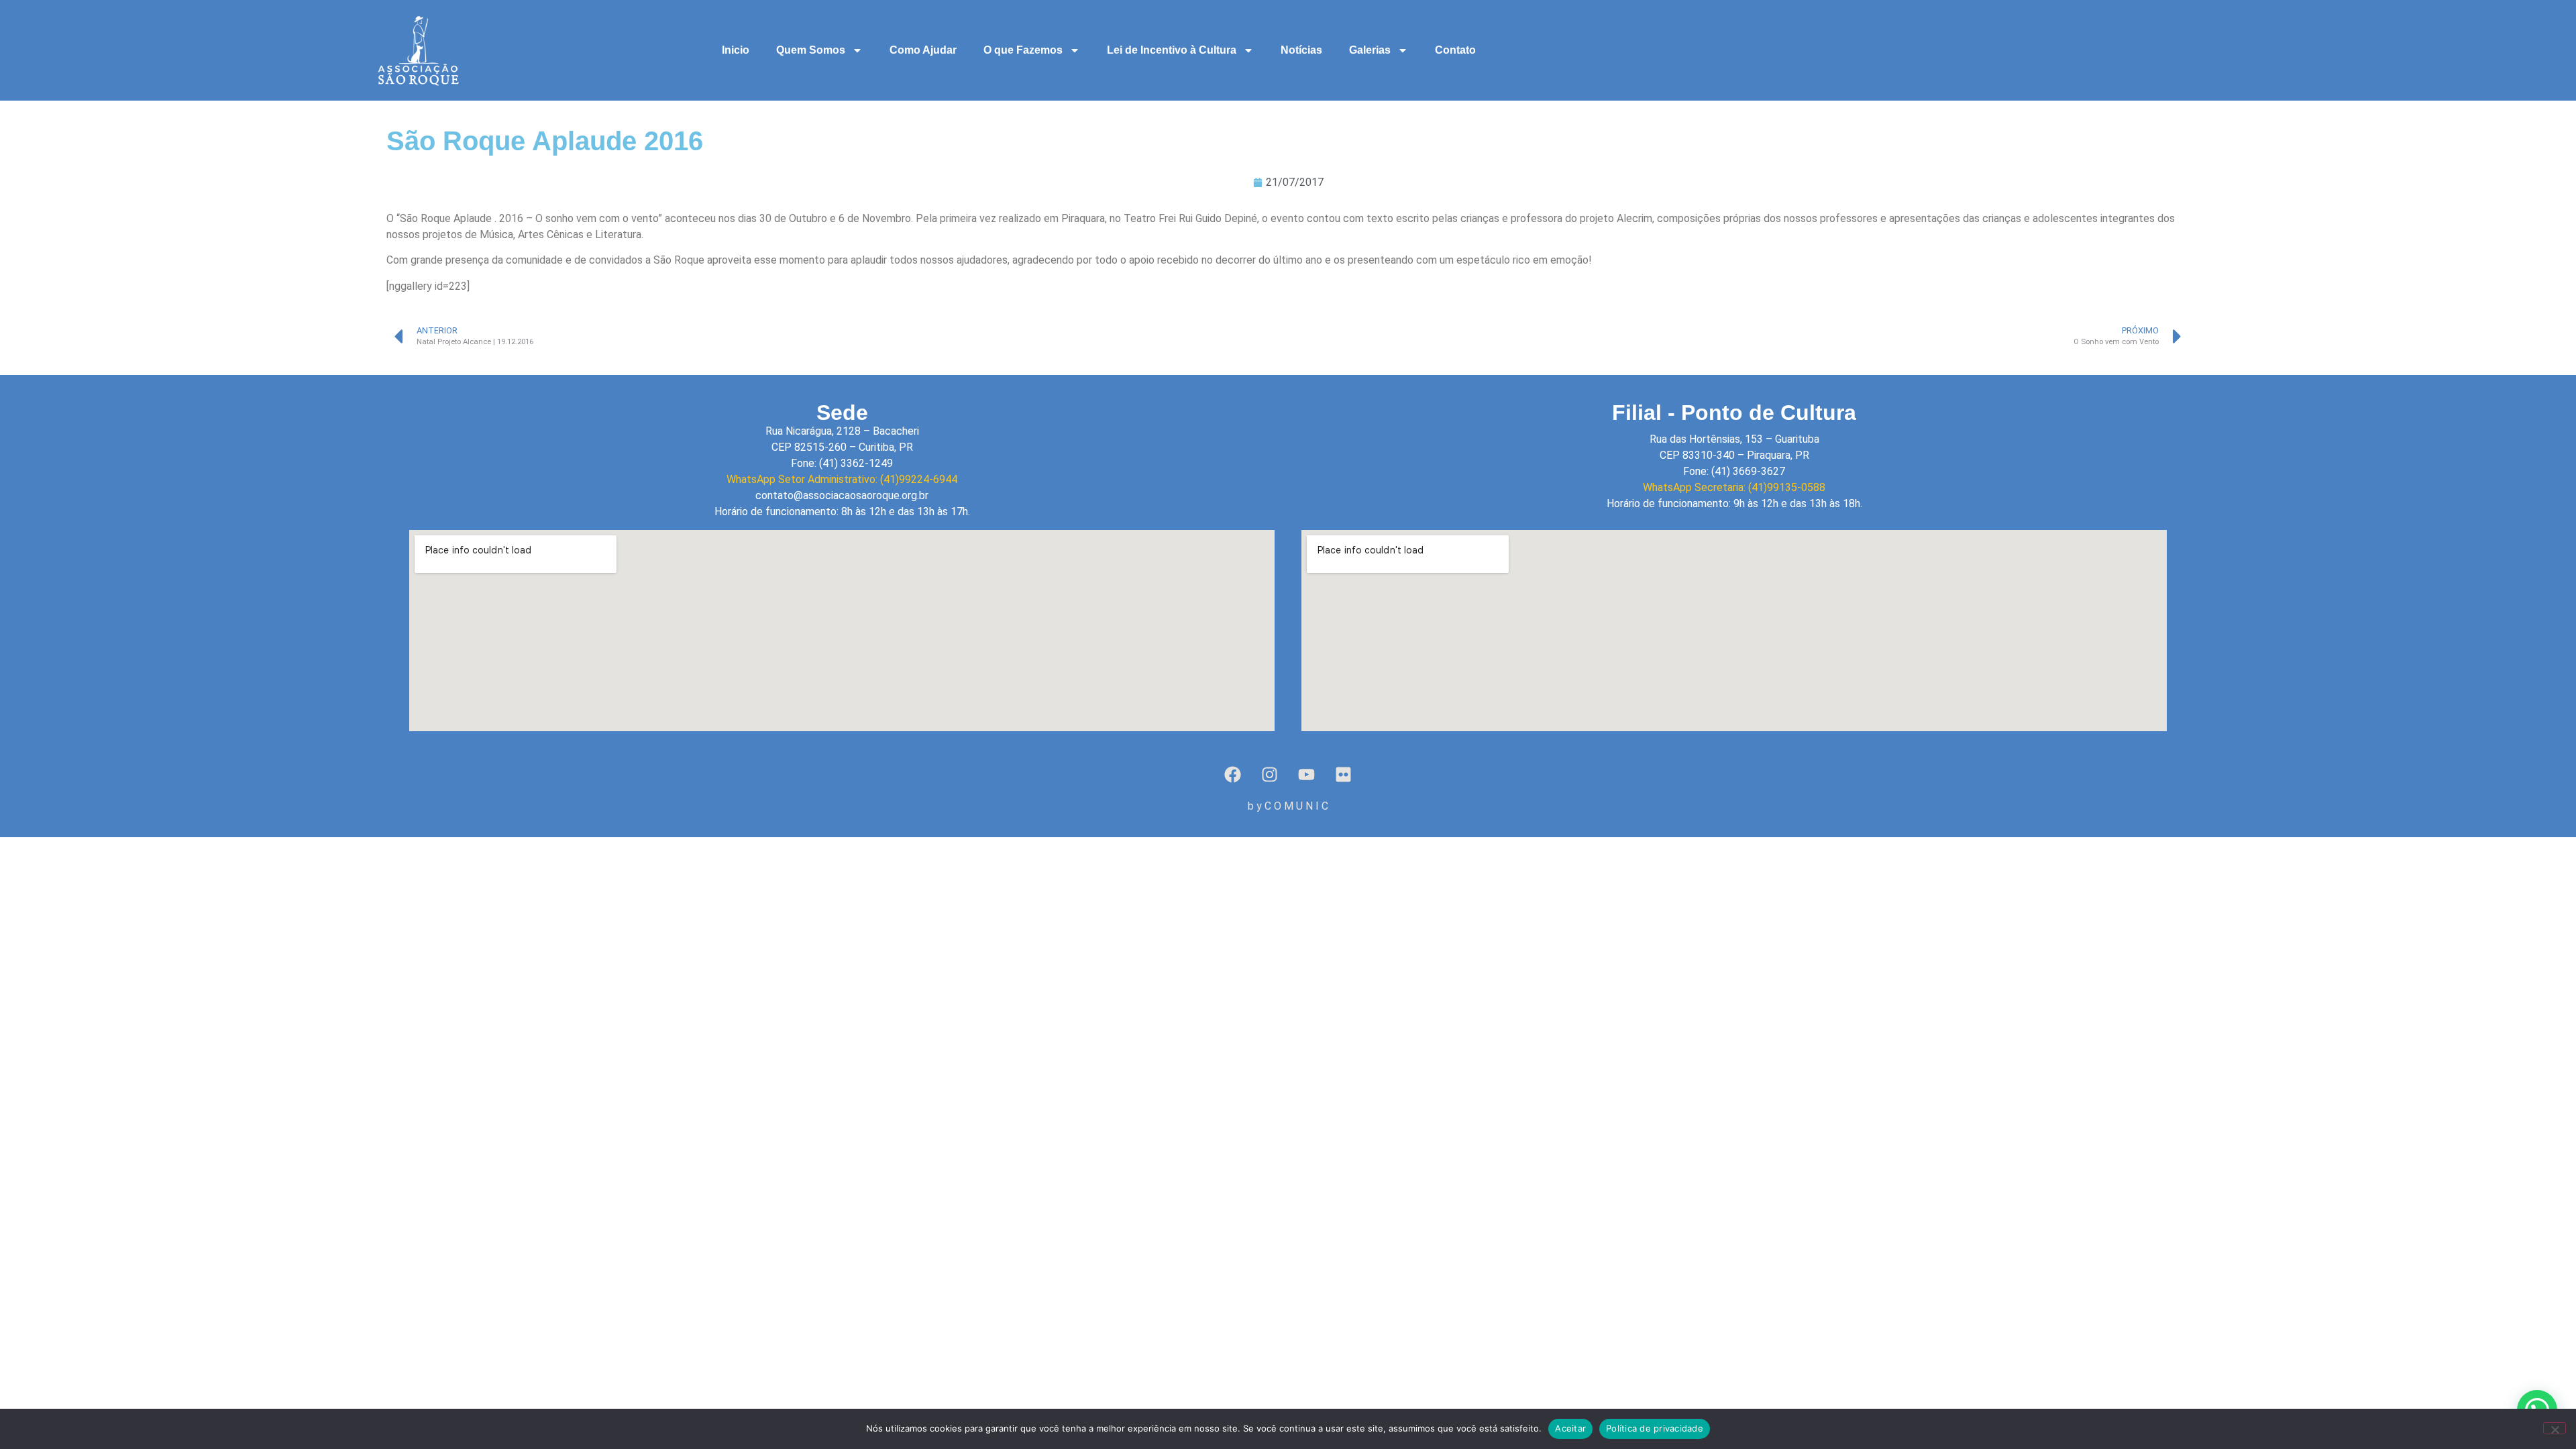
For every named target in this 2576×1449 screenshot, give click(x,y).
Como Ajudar (923, 50)
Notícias (1301, 50)
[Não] (2555, 1428)
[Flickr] (1344, 775)
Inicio (736, 50)
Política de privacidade (1655, 1428)
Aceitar (1570, 1428)
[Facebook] (1233, 775)
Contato (1455, 50)
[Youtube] (1307, 775)
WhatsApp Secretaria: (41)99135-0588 (1734, 487)
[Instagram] (1270, 775)
